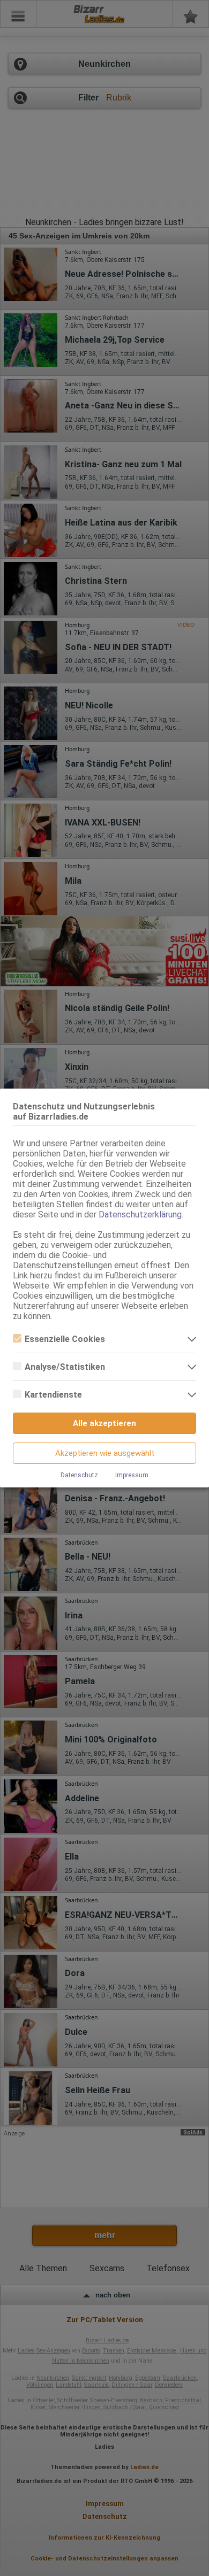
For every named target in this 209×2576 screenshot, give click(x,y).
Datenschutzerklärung (140, 1214)
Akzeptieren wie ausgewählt (105, 1453)
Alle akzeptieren (104, 1423)
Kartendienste (53, 1395)
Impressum (132, 1475)
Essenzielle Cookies (65, 1339)
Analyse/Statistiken (65, 1367)
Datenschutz (79, 1475)
